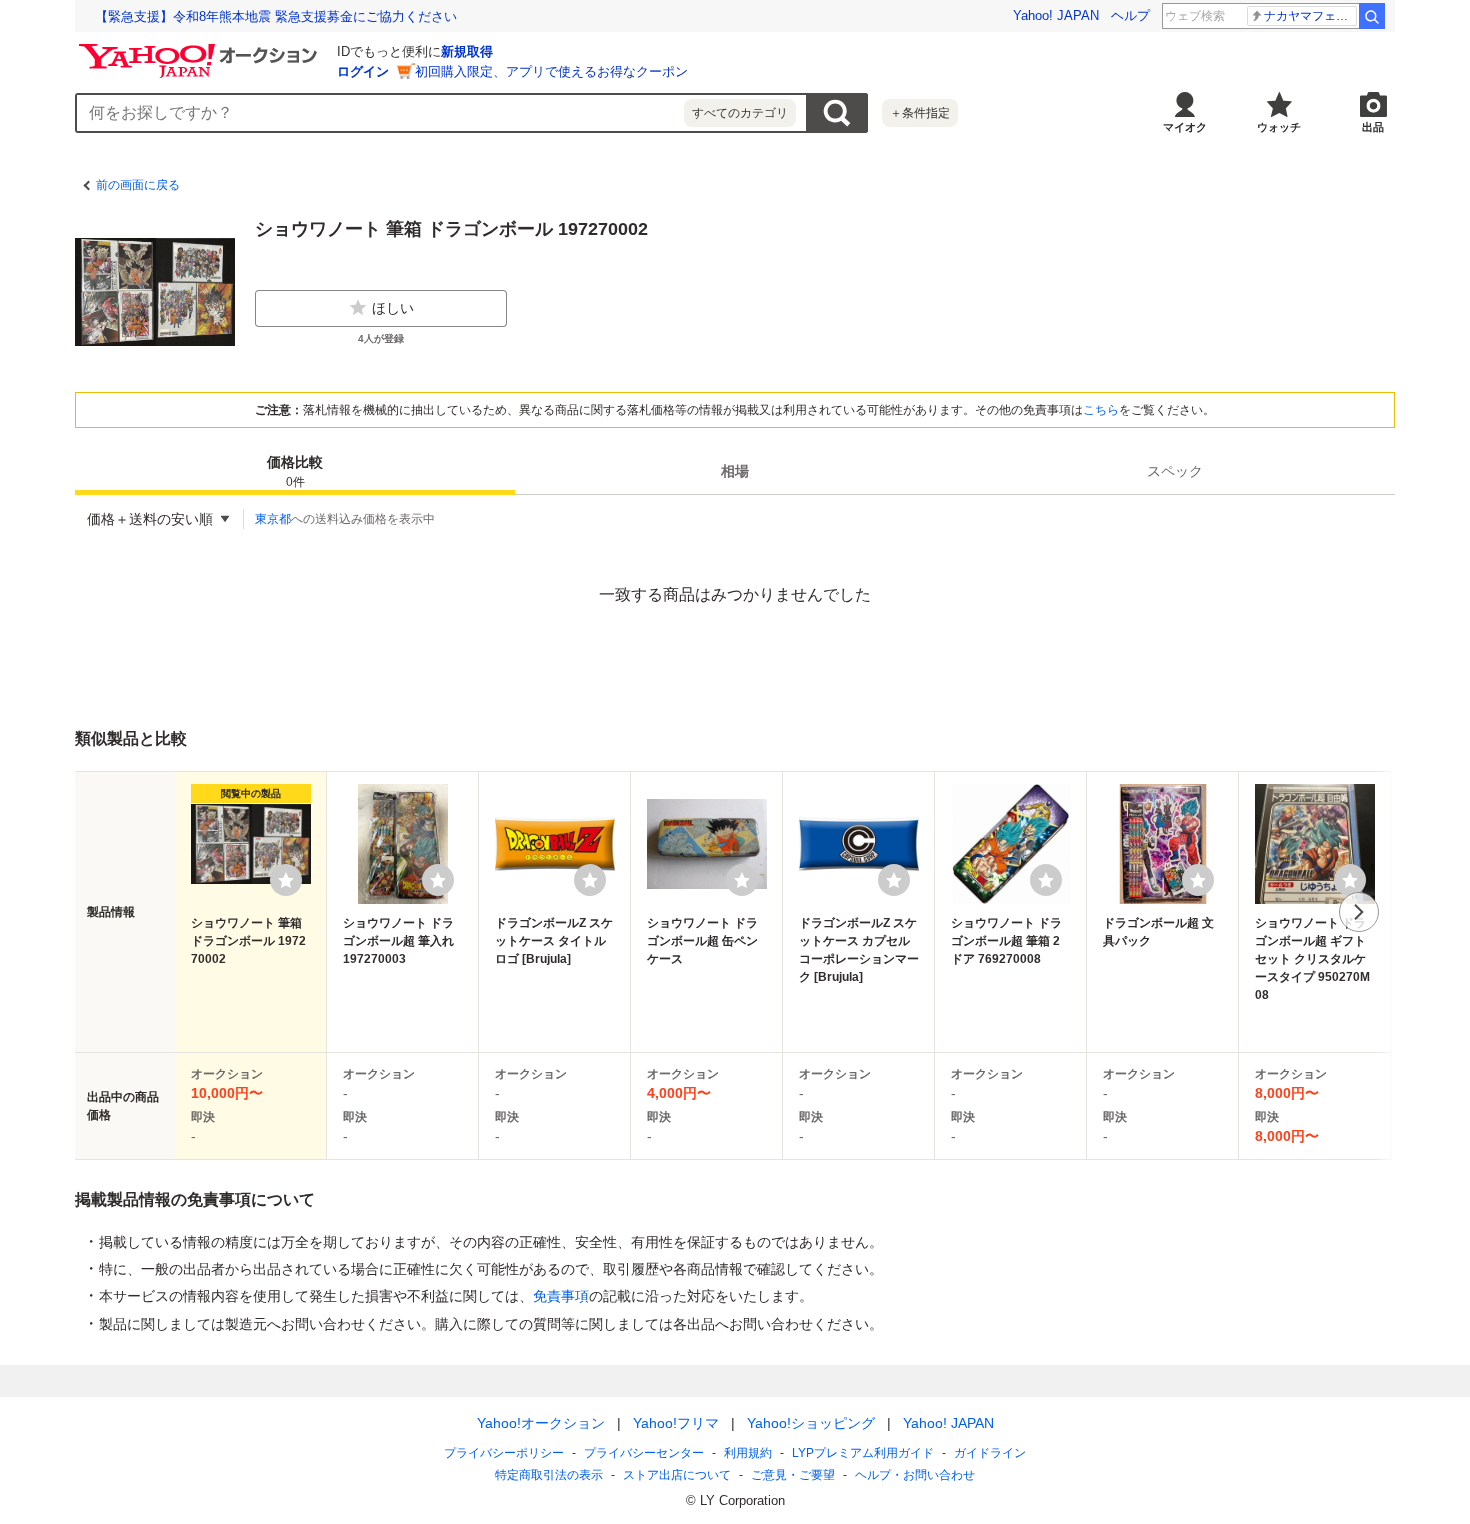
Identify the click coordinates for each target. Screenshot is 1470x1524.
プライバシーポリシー (504, 1453)
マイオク (1185, 127)
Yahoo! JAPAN (1056, 15)
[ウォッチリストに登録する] (286, 880)
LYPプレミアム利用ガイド (863, 1453)
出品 (1373, 127)
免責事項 (561, 1296)
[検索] (1372, 16)
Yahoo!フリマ (676, 1423)
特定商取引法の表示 (549, 1475)
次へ (1359, 912)
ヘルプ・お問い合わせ (915, 1475)
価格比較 (295, 471)
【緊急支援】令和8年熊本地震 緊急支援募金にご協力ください (276, 16)
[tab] (295, 471)
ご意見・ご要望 (793, 1475)
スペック (1175, 471)
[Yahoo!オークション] (201, 49)
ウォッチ (1279, 127)
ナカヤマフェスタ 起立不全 (1310, 16)
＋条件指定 (920, 113)
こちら (1101, 410)
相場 (735, 471)
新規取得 (467, 51)
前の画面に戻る (138, 185)
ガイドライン (990, 1453)
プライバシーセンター (644, 1453)
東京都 (273, 519)
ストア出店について (677, 1475)
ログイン (363, 71)
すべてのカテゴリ (740, 113)
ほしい (393, 308)
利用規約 (748, 1453)
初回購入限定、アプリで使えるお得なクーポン (551, 71)
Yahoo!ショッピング (811, 1423)
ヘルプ (1130, 15)
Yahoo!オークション (541, 1423)
